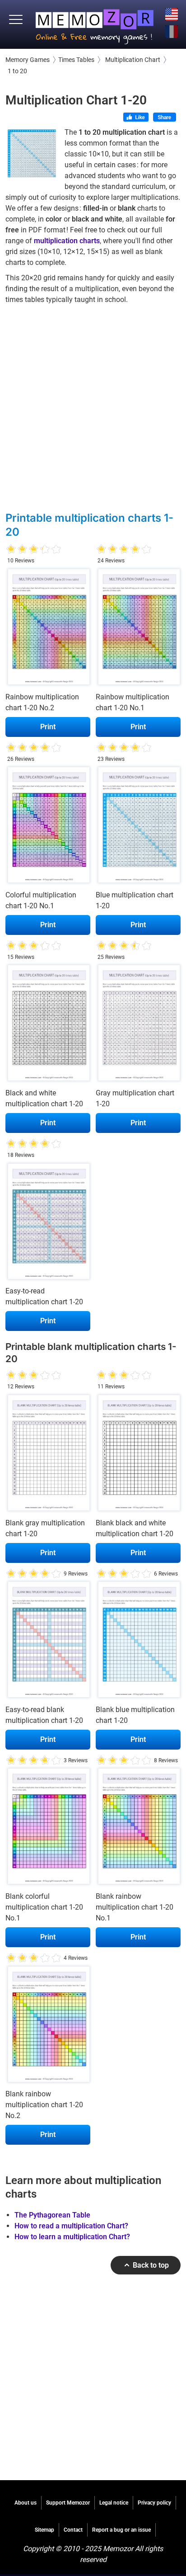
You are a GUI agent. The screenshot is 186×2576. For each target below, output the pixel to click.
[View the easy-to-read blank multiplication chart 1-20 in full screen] (48, 1642)
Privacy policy (154, 2503)
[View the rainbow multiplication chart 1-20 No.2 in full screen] (48, 629)
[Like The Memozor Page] (136, 118)
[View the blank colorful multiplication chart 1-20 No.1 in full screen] (48, 1829)
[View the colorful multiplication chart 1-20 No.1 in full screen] (48, 827)
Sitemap (44, 2530)
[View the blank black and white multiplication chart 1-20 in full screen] (138, 1455)
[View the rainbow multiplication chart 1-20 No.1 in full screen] (138, 629)
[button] (16, 20)
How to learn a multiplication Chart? (72, 2237)
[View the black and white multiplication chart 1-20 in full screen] (48, 1025)
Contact (73, 2530)
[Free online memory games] (95, 24)
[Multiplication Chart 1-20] (32, 153)
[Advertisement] (93, 407)
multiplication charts (67, 241)
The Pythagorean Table (52, 2215)
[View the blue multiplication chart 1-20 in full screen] (138, 827)
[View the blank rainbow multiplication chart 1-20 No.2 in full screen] (48, 2026)
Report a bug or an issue (121, 2530)
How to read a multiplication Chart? (71, 2226)
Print (48, 727)
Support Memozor (68, 2503)
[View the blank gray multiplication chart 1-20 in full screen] (48, 1455)
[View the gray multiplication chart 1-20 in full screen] (138, 1025)
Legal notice (114, 2503)
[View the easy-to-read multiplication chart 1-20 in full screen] (48, 1223)
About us (26, 2503)
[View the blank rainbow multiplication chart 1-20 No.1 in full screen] (138, 1829)
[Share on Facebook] (165, 118)
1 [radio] (11, 550)
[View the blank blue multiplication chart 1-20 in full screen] (138, 1642)
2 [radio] (17, 550)
